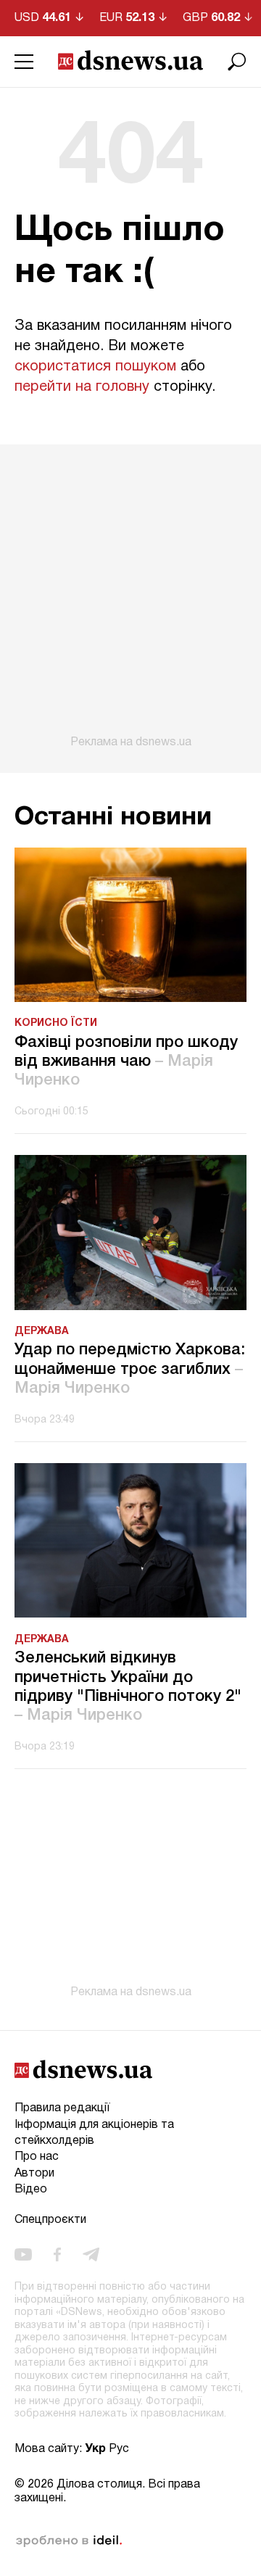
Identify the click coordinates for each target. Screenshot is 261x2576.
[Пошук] (237, 62)
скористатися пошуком (95, 367)
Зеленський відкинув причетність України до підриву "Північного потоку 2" (128, 1687)
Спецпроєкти (50, 2220)
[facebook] (57, 2255)
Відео (31, 2190)
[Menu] (24, 62)
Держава (42, 1332)
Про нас (37, 2157)
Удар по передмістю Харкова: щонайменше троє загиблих (130, 1369)
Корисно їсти (56, 1023)
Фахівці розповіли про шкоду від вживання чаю (126, 1062)
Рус (119, 2449)
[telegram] (91, 2255)
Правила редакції (62, 2108)
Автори (34, 2174)
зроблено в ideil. (69, 2541)
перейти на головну (82, 387)
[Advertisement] (130, 597)
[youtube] (23, 2255)
